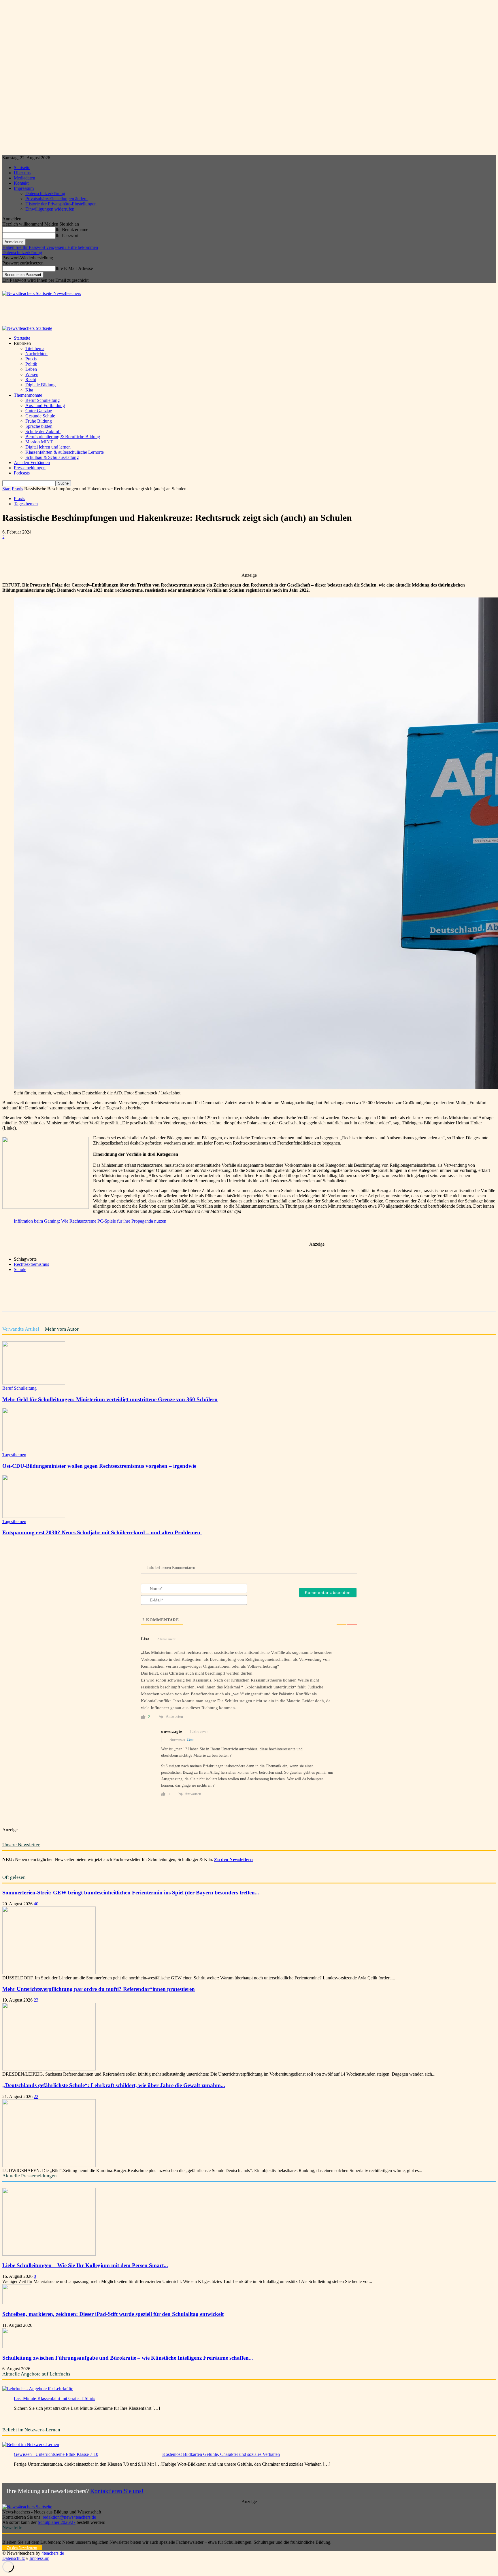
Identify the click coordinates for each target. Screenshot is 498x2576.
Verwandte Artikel (21, 1329)
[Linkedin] (117, 556)
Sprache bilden (39, 426)
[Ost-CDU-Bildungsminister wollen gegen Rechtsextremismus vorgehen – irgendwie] (34, 1449)
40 (36, 1904)
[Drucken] (158, 556)
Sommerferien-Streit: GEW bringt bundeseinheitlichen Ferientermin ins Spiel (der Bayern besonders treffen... (131, 1893)
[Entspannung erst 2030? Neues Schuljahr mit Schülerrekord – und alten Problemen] (34, 1516)
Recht (31, 380)
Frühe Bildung (39, 421)
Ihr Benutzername (72, 229)
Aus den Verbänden (32, 463)
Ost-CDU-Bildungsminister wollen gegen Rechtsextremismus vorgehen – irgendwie (99, 1466)
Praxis (31, 359)
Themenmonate (28, 395)
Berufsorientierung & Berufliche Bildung (63, 437)
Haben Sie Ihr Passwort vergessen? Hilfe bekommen (50, 247)
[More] (179, 556)
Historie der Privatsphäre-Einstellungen (61, 204)
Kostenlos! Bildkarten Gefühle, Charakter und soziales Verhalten (221, 2454)
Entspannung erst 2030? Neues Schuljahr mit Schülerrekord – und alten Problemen (102, 1532)
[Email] (137, 556)
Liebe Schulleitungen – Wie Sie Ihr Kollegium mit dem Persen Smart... (85, 2265)
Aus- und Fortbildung (45, 405)
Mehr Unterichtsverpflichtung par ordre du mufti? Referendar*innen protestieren (99, 1989)
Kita (29, 390)
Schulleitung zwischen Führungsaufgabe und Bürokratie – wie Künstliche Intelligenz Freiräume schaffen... (128, 2358)
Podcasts (22, 473)
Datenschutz (14, 2558)
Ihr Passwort (67, 236)
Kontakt (21, 183)
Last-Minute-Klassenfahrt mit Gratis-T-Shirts (54, 2398)
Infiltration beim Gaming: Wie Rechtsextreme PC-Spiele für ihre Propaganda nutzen (90, 1221)
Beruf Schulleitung (43, 400)
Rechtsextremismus (31, 1264)
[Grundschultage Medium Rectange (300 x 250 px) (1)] (46, 1207)
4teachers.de (53, 2553)
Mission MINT (39, 442)
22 (36, 2096)
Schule (20, 1269)
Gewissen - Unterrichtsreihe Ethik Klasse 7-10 (56, 2454)
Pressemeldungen (30, 468)
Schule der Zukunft (43, 431)
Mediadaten (24, 178)
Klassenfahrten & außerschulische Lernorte (65, 452)
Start (6, 489)
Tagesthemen (26, 504)
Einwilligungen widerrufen (50, 209)
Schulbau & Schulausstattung (52, 457)
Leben (31, 369)
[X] (75, 556)
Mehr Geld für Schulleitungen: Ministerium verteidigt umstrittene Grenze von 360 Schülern (110, 1399)
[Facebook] (54, 556)
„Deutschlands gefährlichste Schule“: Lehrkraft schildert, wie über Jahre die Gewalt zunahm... (114, 2085)
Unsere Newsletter (21, 1845)
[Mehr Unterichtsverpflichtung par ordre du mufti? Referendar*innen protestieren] (49, 2069)
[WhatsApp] (96, 556)
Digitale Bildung (40, 385)
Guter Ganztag (39, 411)
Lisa (190, 1740)
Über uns (22, 173)
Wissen (32, 374)
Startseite (22, 168)
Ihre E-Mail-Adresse (74, 268)
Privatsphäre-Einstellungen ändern (56, 199)
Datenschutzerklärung (45, 193)
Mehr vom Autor (62, 1329)
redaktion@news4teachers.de (69, 2517)
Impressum (24, 188)
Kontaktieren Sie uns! (117, 2491)
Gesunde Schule (40, 416)
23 (36, 2000)
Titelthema (35, 348)
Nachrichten (36, 354)
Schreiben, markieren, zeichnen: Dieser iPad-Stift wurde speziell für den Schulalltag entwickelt (113, 2314)
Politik (31, 364)
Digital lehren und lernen (48, 447)
